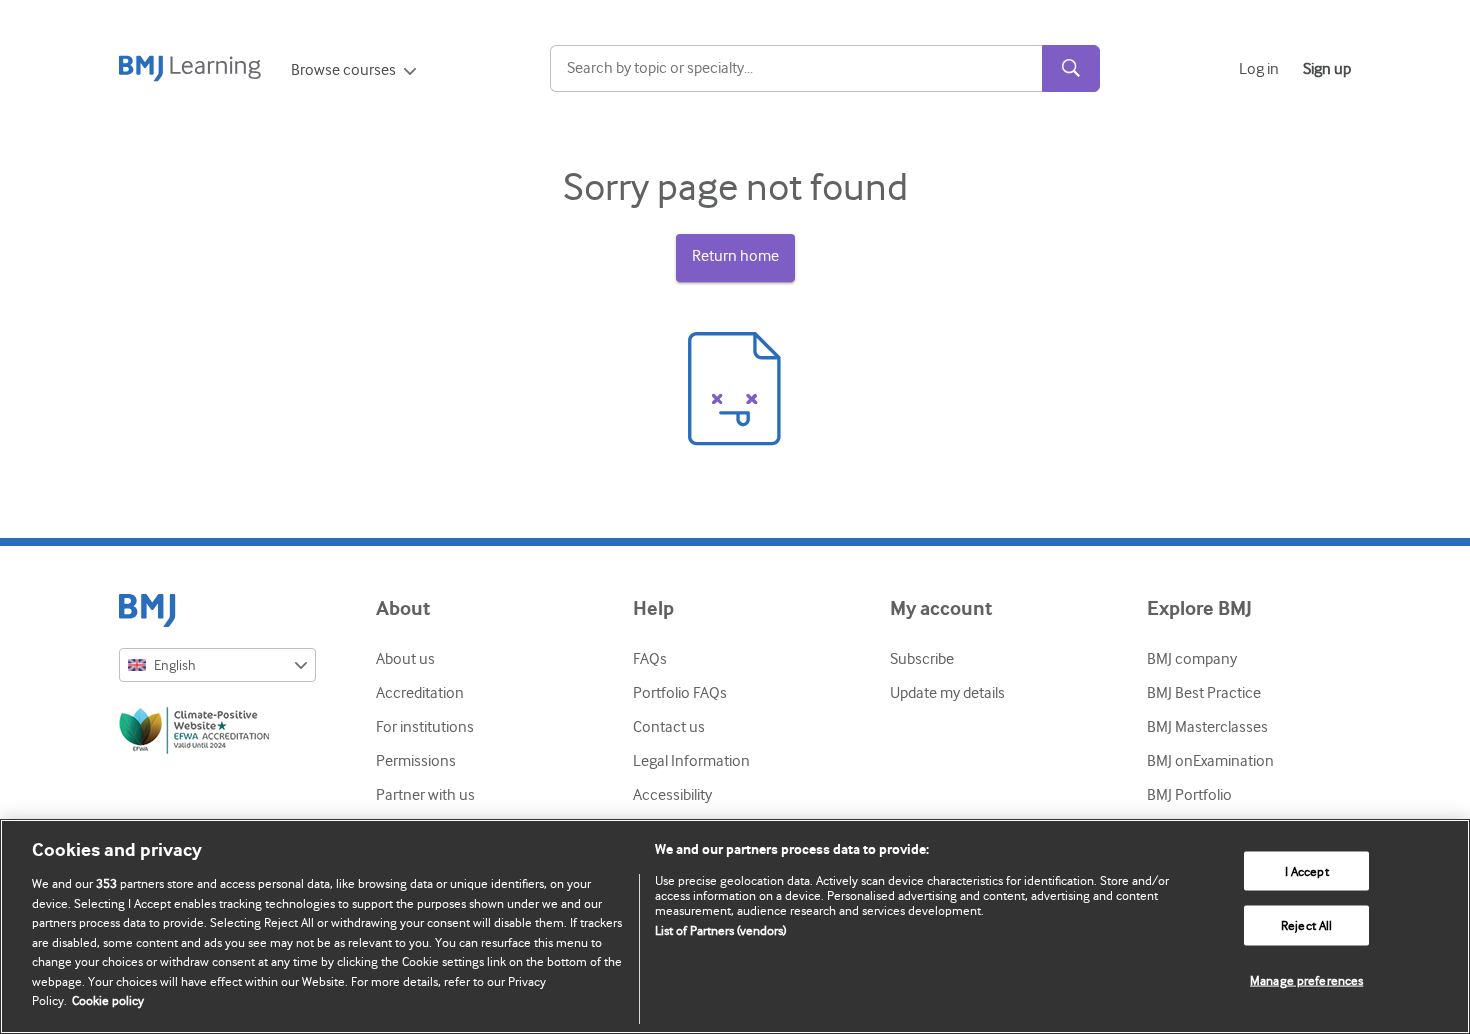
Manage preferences (1306, 980)
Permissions (416, 761)
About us (405, 659)
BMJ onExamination (1210, 761)
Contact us (669, 727)
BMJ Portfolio (1189, 795)
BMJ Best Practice (1204, 693)
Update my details (947, 693)
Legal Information (691, 761)
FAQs (650, 659)
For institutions (425, 727)
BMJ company (1192, 659)
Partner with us (425, 795)
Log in (1259, 69)
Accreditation (420, 693)
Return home (735, 256)
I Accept (1307, 870)
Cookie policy (108, 1000)
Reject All (1306, 925)
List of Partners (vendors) (720, 930)
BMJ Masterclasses (1207, 727)
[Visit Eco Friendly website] (217, 734)
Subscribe (922, 659)
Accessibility (672, 795)
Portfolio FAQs (680, 693)
